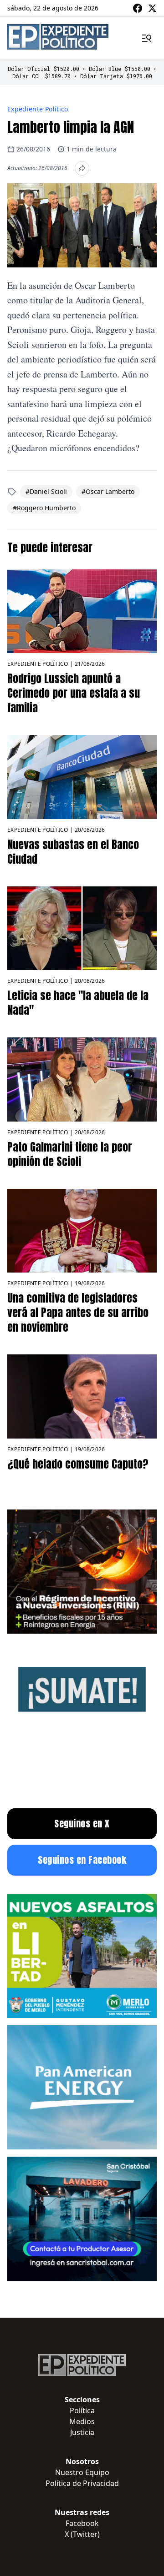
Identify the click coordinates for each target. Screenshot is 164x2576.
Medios (82, 2421)
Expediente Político (38, 109)
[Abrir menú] (147, 38)
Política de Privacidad (82, 2483)
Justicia (82, 2432)
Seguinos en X (82, 1824)
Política (82, 2410)
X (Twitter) (82, 2534)
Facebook (82, 2523)
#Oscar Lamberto (108, 491)
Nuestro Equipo (82, 2472)
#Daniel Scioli (46, 491)
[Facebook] (138, 8)
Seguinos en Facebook (82, 1860)
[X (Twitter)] (152, 8)
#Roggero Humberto (44, 508)
